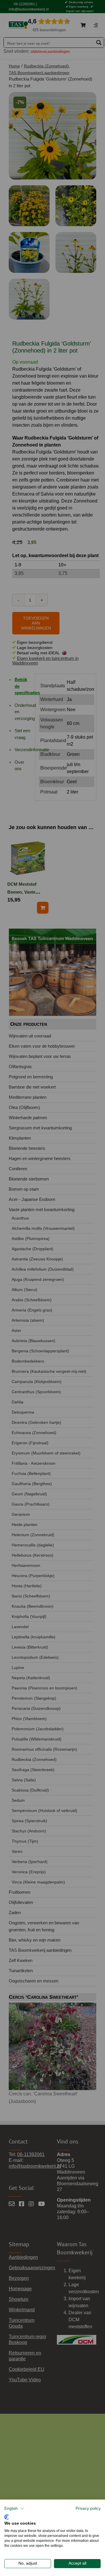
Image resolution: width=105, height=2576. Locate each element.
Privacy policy (88, 2508)
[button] (14, 2509)
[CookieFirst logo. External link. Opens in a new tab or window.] (7, 2516)
